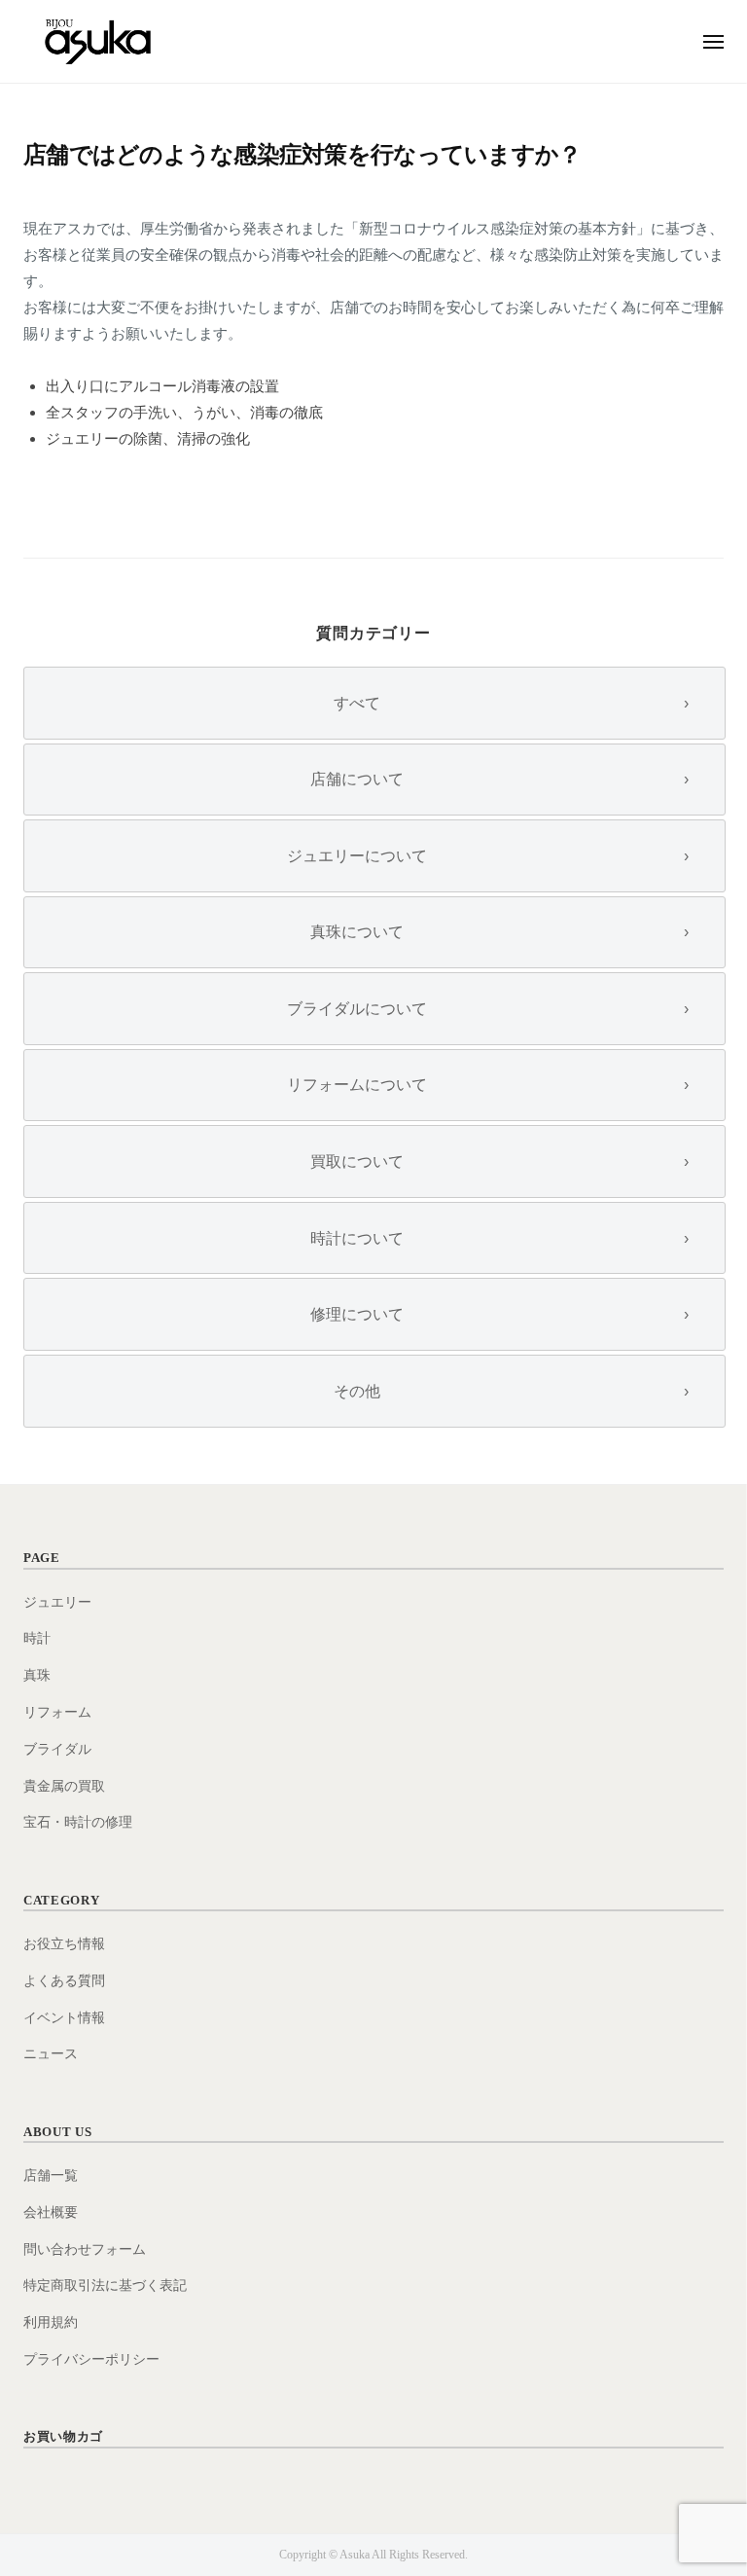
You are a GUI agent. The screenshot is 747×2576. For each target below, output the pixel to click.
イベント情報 (64, 2018)
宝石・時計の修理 (78, 1822)
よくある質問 (64, 1981)
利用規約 (51, 2322)
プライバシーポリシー (91, 2359)
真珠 (37, 1675)
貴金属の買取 (64, 1786)
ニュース (51, 2054)
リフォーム (57, 1712)
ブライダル (57, 1749)
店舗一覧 (51, 2176)
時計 (37, 1638)
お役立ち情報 (64, 1944)
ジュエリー (57, 1602)
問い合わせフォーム (85, 2249)
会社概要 (51, 2213)
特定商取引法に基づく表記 (105, 2286)
